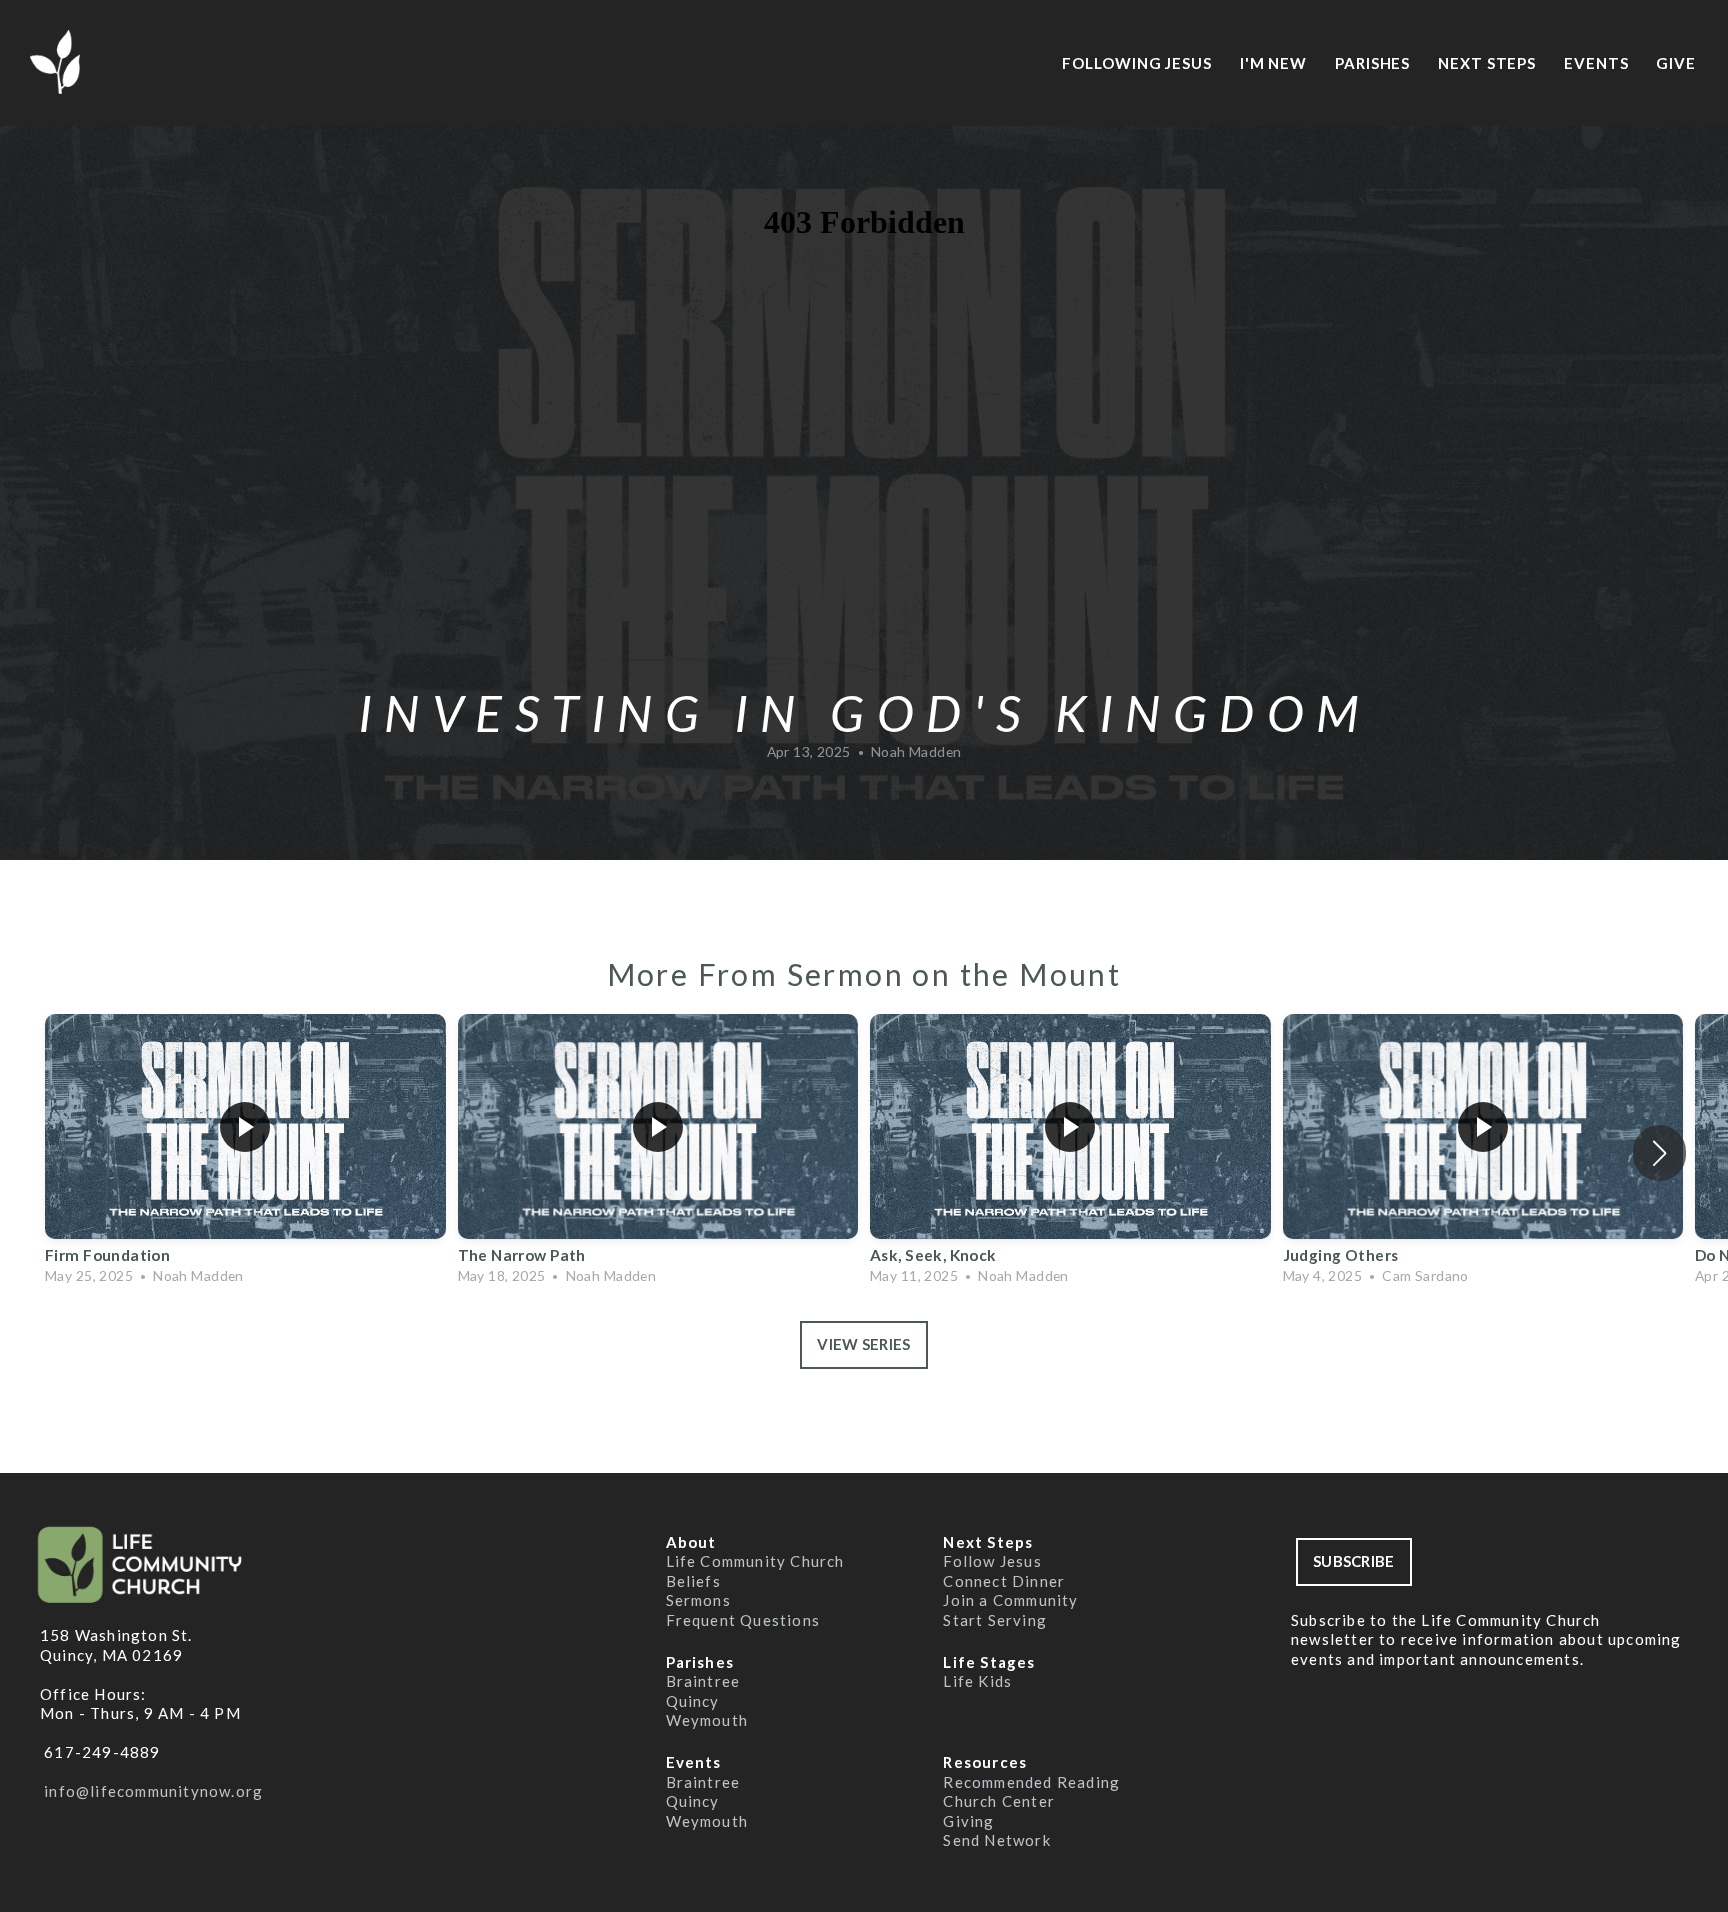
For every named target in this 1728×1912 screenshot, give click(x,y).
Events (1598, 63)
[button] (1659, 1153)
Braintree (705, 1681)
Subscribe (1354, 1561)
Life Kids (977, 1681)
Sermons (698, 1600)
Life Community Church (757, 1561)
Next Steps (1489, 63)
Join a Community (1010, 1600)
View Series (863, 1344)
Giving (968, 1821)
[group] (245, 1152)
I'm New (1275, 63)
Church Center (1001, 1801)
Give (1676, 63)
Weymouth (707, 1720)
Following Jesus (1138, 63)
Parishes (1374, 63)
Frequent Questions (743, 1620)
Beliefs (693, 1581)
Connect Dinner (1004, 1581)
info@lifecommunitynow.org (151, 1791)
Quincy (695, 1701)
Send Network (996, 1840)
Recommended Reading (1033, 1782)
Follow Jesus (992, 1561)
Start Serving (995, 1620)
